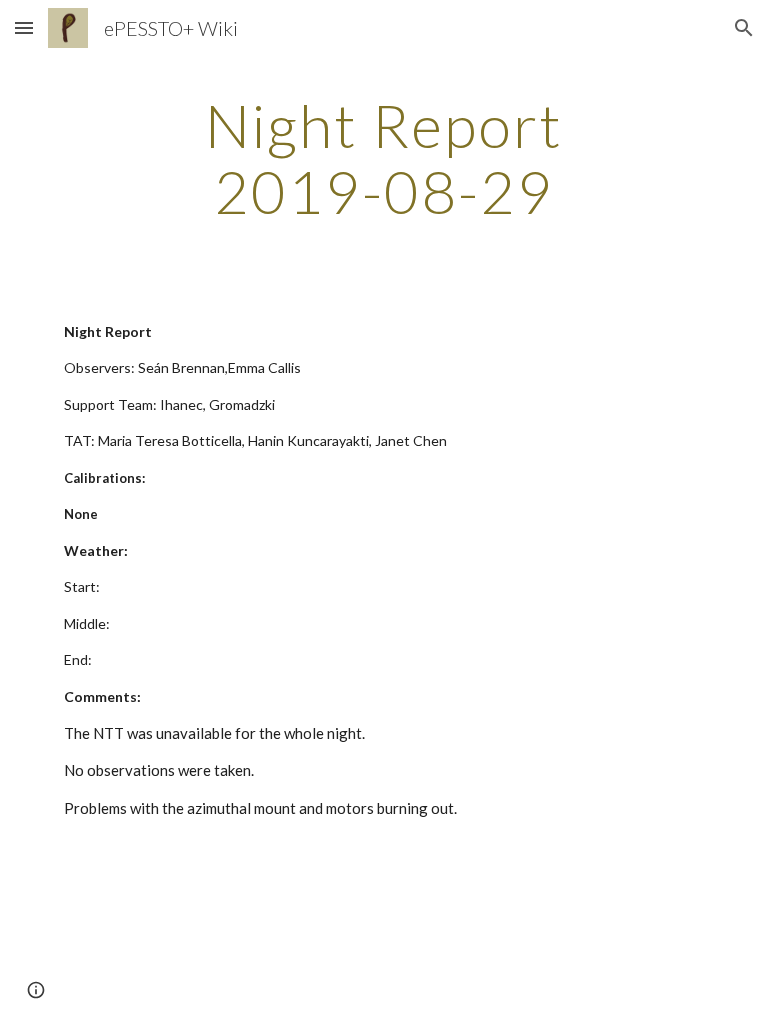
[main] (383, 158)
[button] (24, 27)
